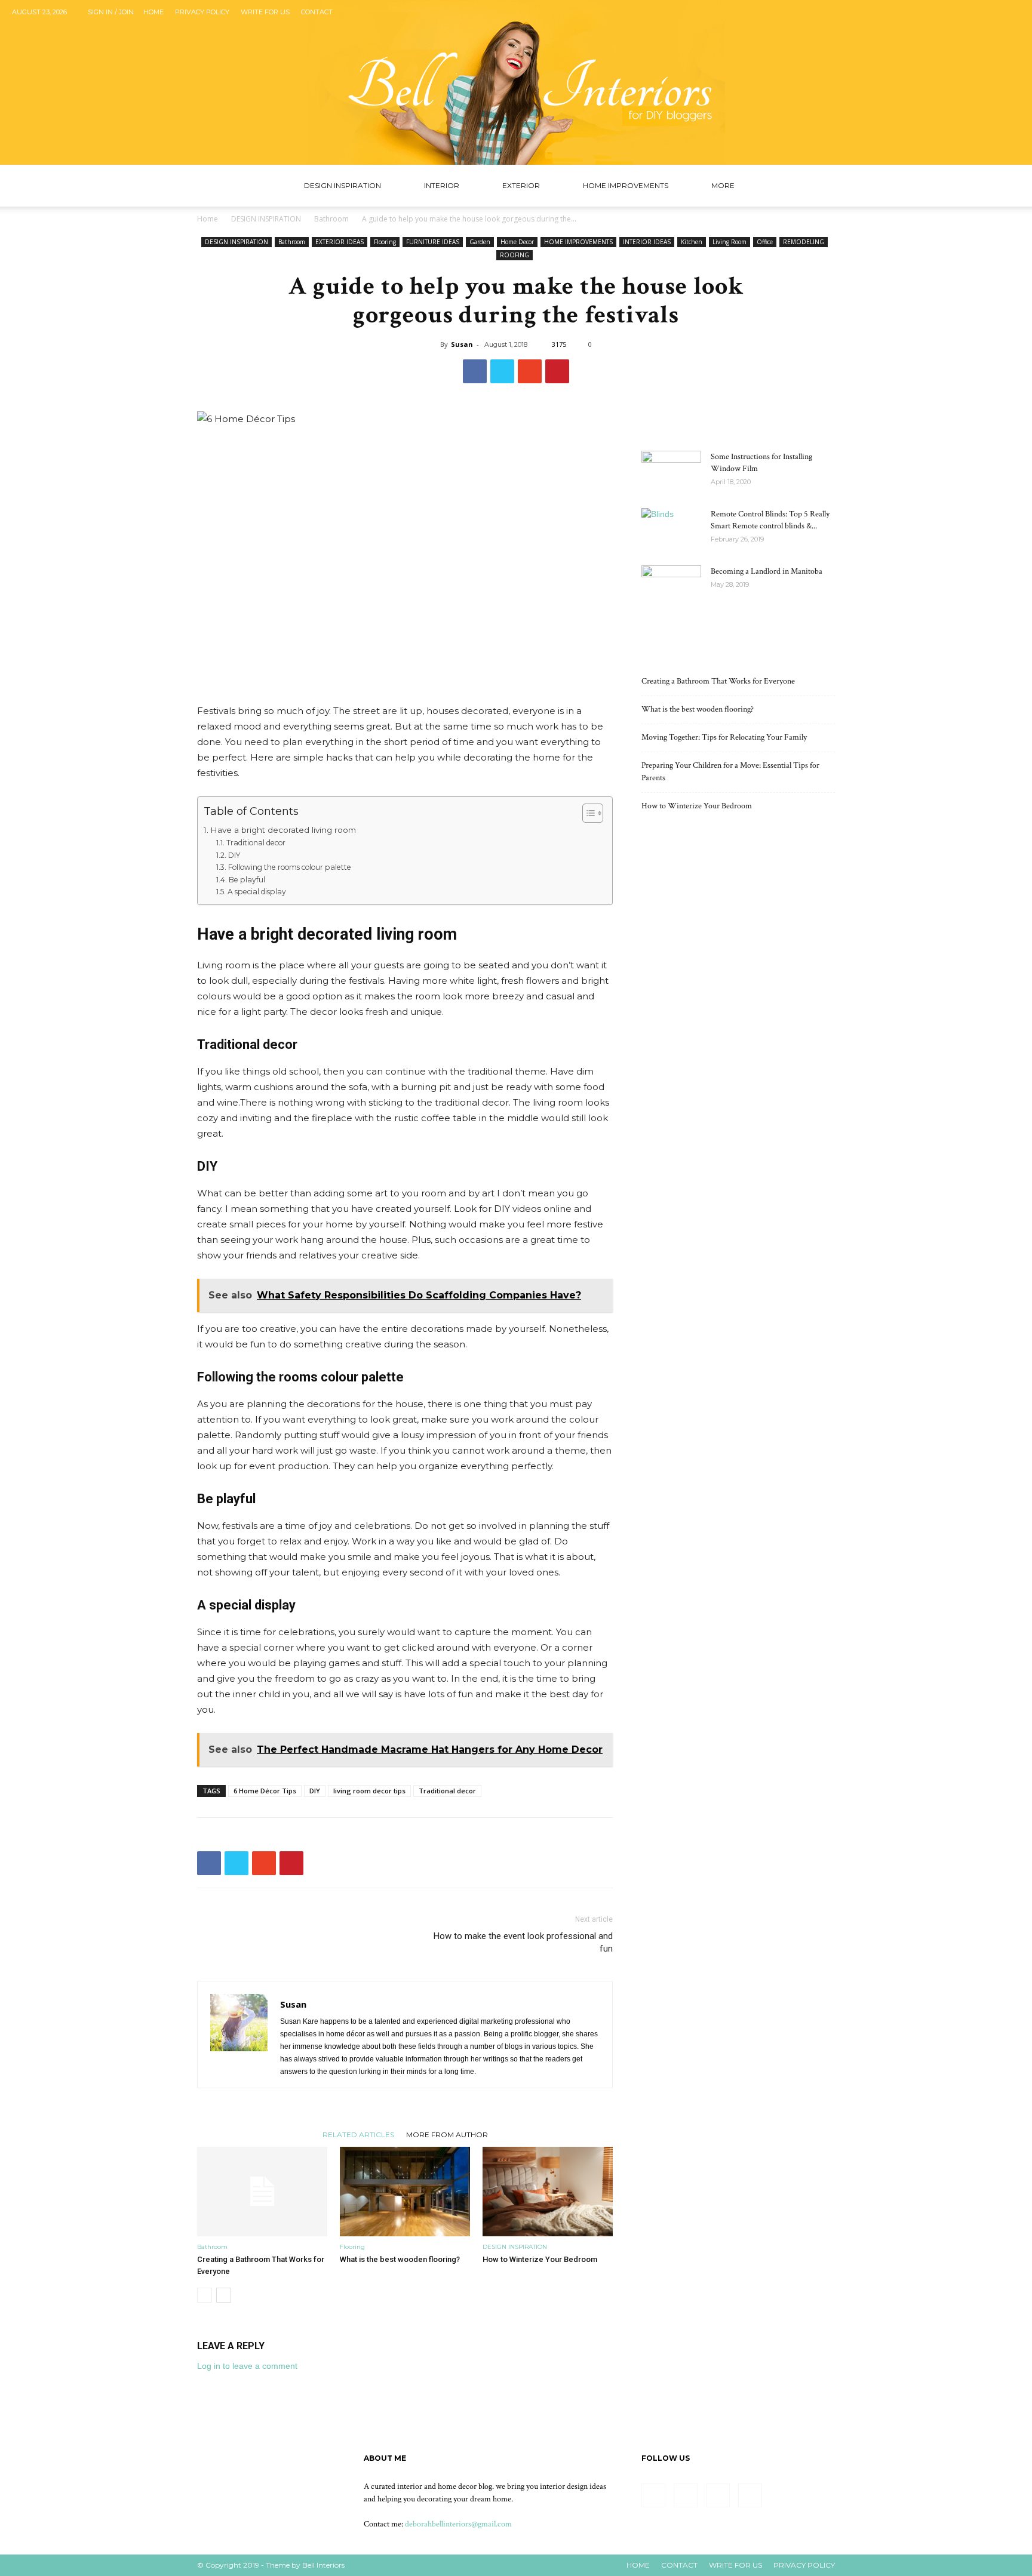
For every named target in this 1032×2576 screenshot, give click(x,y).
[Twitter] (991, 12)
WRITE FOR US (265, 12)
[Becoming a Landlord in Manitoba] (671, 586)
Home (153, 12)
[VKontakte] (1011, 12)
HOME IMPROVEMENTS (626, 185)
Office (765, 242)
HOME (638, 2565)
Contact (317, 12)
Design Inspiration (343, 185)
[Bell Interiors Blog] (516, 82)
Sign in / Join (111, 12)
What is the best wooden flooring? (400, 2259)
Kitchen (692, 242)
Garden (480, 242)
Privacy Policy (202, 12)
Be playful (247, 880)
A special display (257, 892)
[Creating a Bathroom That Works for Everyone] (262, 2192)
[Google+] (972, 12)
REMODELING (804, 242)
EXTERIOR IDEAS (340, 242)
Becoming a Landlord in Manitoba (767, 571)
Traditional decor (256, 843)
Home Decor (517, 242)
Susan (462, 344)
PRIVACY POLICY (804, 2565)
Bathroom (331, 219)
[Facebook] (952, 12)
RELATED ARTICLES (358, 2134)
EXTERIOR (521, 185)
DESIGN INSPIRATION (266, 219)
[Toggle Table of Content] (587, 813)
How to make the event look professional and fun (523, 1942)
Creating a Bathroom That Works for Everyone (718, 681)
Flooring (385, 242)
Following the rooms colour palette (289, 867)
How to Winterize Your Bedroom (540, 2259)
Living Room (730, 242)
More (723, 185)
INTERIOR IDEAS (647, 242)
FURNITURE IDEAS (433, 242)
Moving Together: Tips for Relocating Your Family (724, 737)
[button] (821, 187)
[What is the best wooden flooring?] (405, 2192)
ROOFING (515, 255)
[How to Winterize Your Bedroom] (548, 2192)
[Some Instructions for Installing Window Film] (671, 472)
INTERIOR (442, 185)
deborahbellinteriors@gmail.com (458, 2524)
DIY (234, 855)
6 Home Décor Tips (265, 1791)
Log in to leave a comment (247, 2366)
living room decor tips (369, 1791)
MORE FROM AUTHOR (447, 2134)
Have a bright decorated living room (283, 830)
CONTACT (679, 2565)
